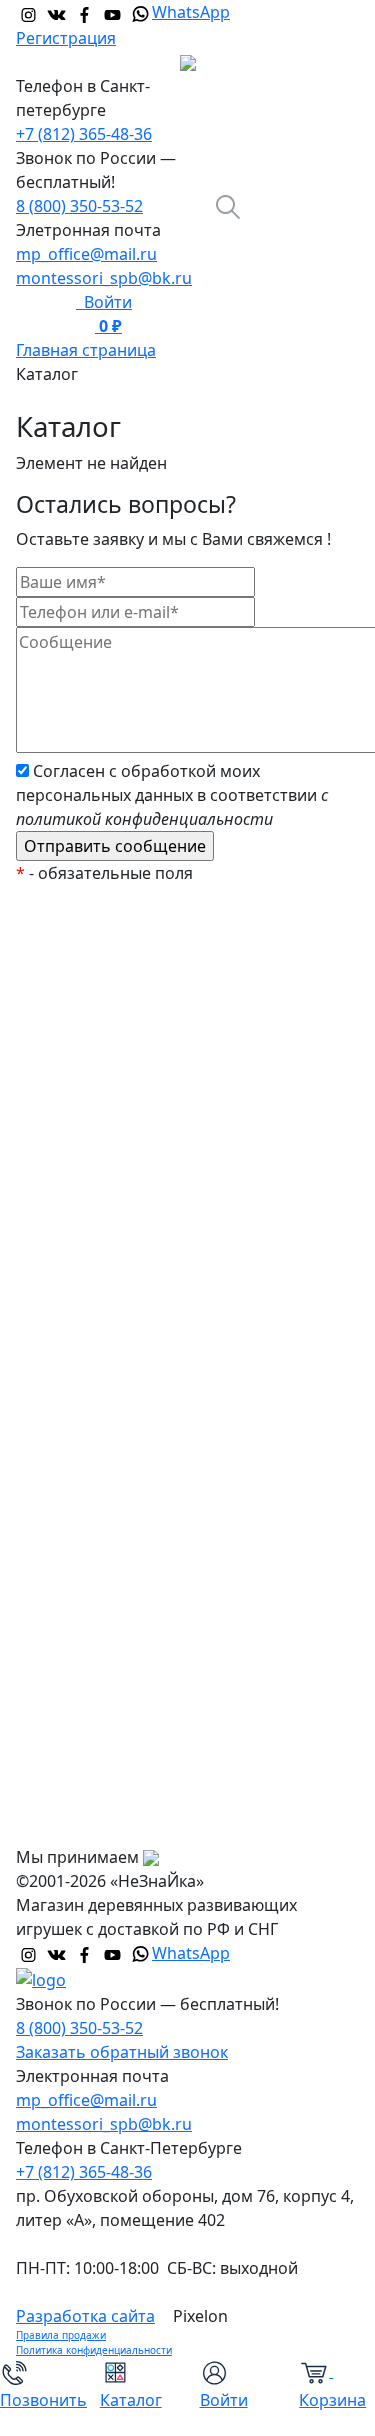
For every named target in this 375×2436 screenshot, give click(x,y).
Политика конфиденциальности (94, 2350)
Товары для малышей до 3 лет (149, 1305)
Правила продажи (61, 2335)
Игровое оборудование (124, 1385)
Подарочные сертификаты (136, 1105)
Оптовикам (76, 1785)
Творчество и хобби (110, 1545)
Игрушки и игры (95, 1345)
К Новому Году (88, 985)
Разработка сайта (85, 2316)
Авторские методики (113, 1265)
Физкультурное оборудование (151, 1585)
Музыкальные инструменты (141, 1505)
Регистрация (66, 38)
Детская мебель (94, 1465)
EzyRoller (66, 945)
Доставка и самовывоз (120, 1745)
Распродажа (80, 1025)
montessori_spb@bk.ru (104, 278)
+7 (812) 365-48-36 (84, 134)
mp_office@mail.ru (86, 254)
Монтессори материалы (127, 1145)
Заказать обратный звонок (122, 2052)
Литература (78, 1425)
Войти (104, 302)
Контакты (69, 1825)
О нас (54, 1665)
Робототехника (92, 1225)
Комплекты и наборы (115, 1065)
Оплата (61, 1705)
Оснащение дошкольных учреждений (181, 1625)
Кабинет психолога (107, 1185)
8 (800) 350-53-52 (79, 206)
